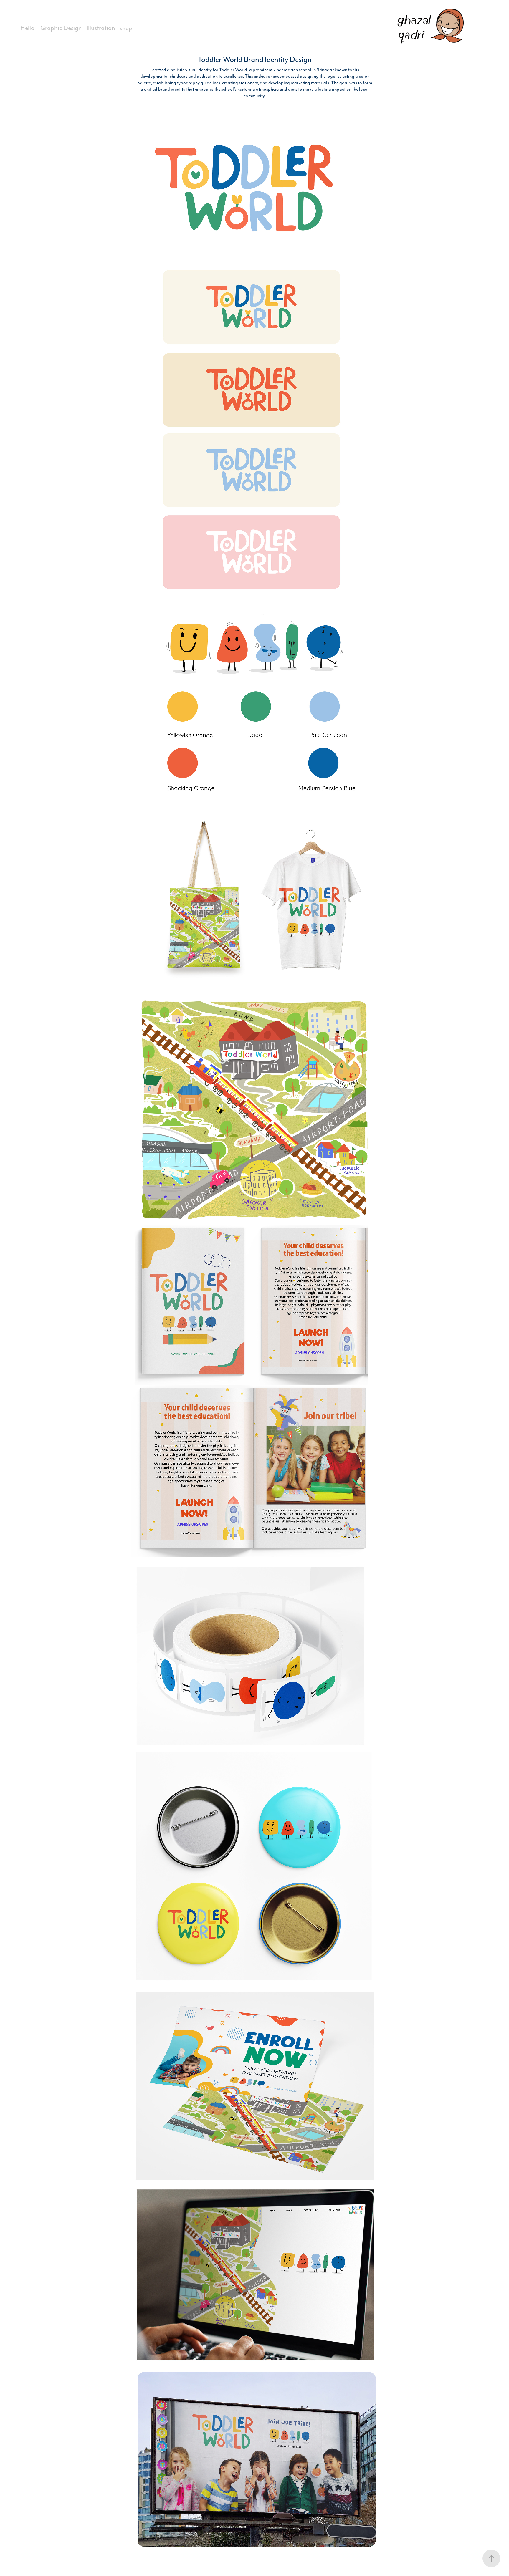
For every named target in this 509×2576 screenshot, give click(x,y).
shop (126, 28)
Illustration (101, 28)
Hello (27, 28)
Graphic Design (61, 28)
